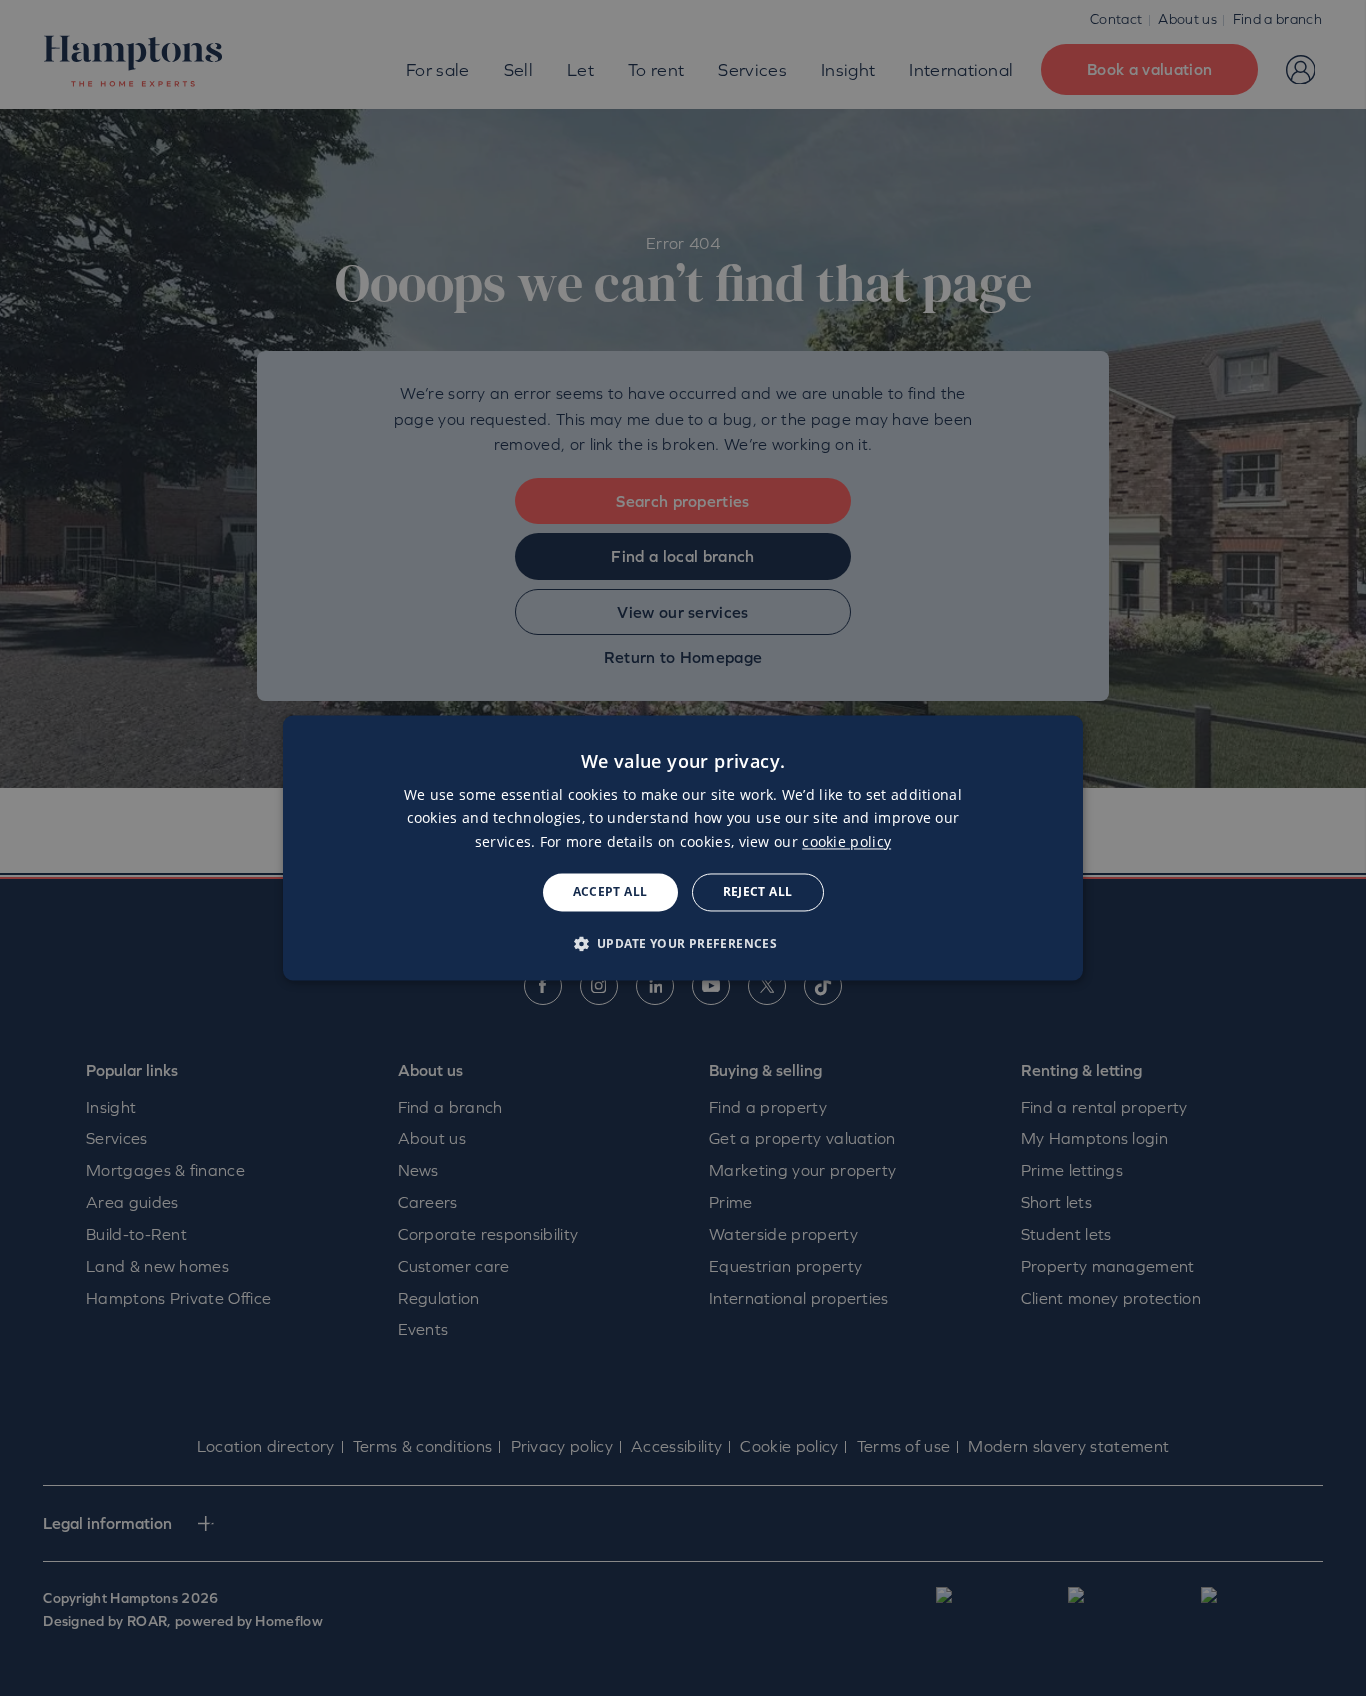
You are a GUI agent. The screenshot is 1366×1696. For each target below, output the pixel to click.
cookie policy (846, 841)
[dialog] (683, 847)
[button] (683, 944)
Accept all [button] (610, 891)
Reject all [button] (758, 891)
